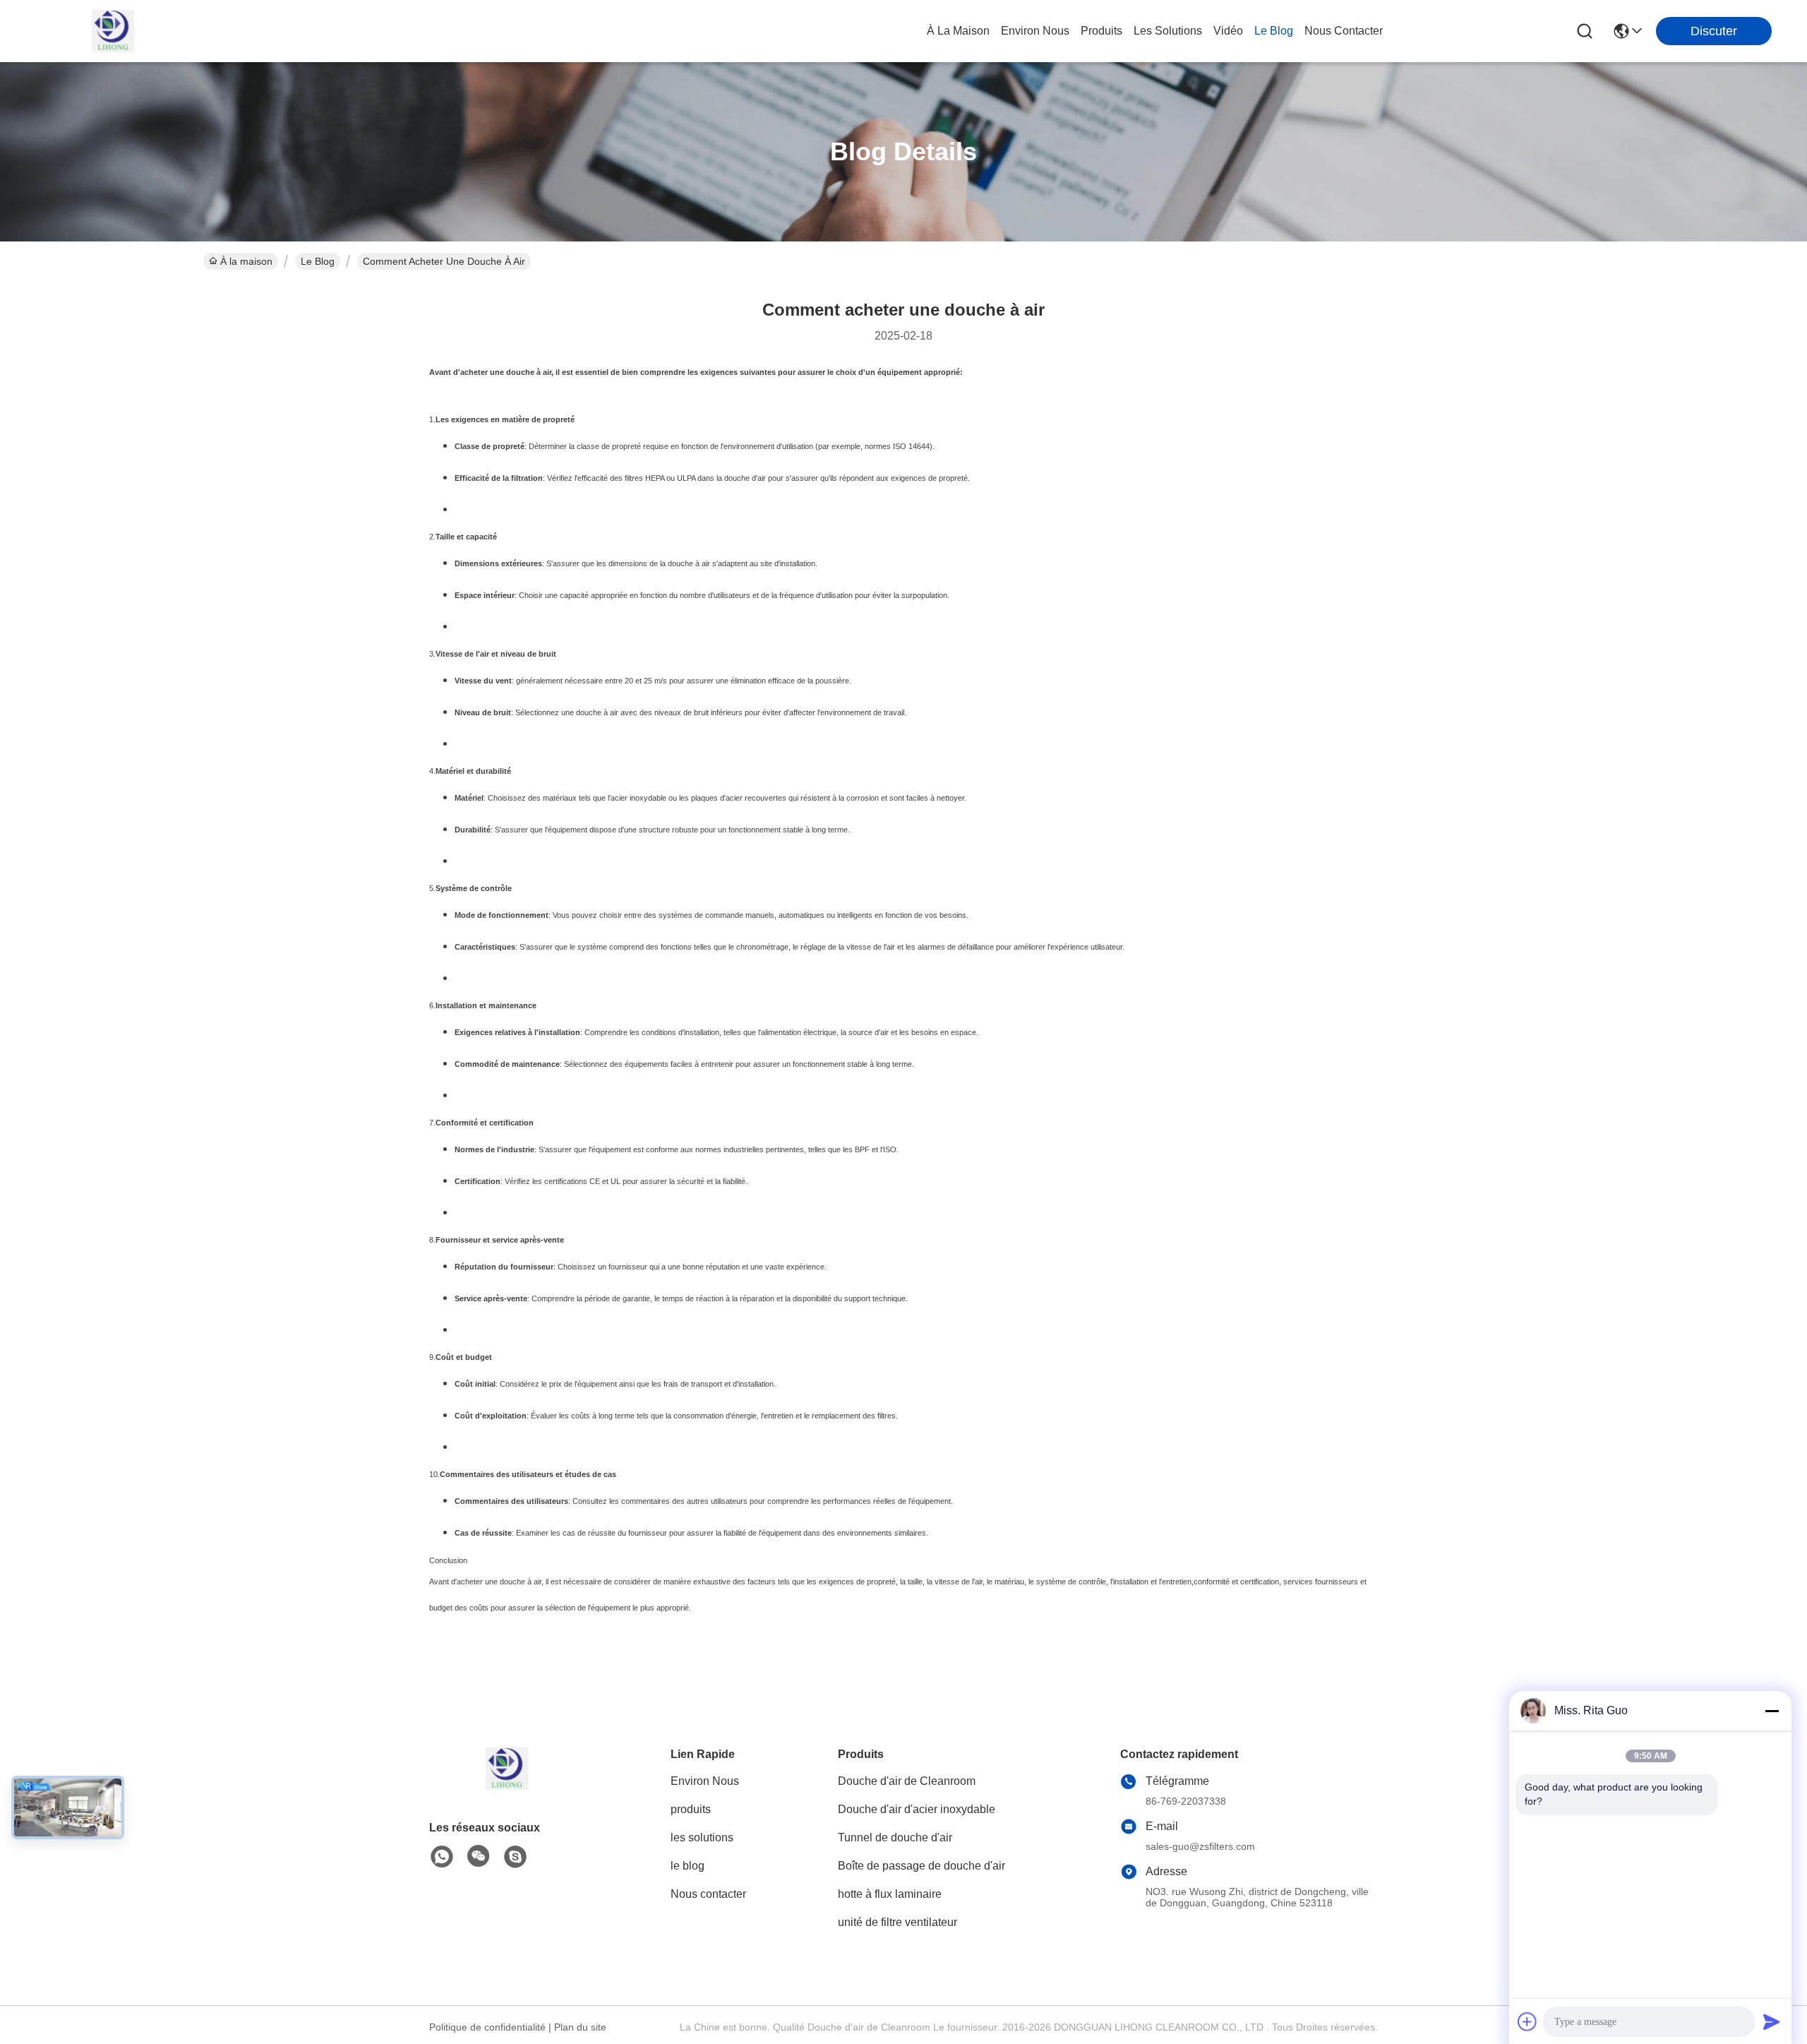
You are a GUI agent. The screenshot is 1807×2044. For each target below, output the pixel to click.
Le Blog (318, 261)
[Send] (1772, 2021)
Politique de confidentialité (487, 2027)
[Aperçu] (507, 1786)
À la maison (958, 31)
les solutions (1168, 31)
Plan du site (580, 2027)
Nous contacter (708, 1894)
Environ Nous (705, 1781)
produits (1101, 31)
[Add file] (1527, 2021)
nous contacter (1344, 31)
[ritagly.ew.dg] (515, 1857)
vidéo (1228, 31)
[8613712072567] (442, 1857)
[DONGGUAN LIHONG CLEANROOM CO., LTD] (113, 31)
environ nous (1035, 31)
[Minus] (1772, 1711)
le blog (1274, 31)
